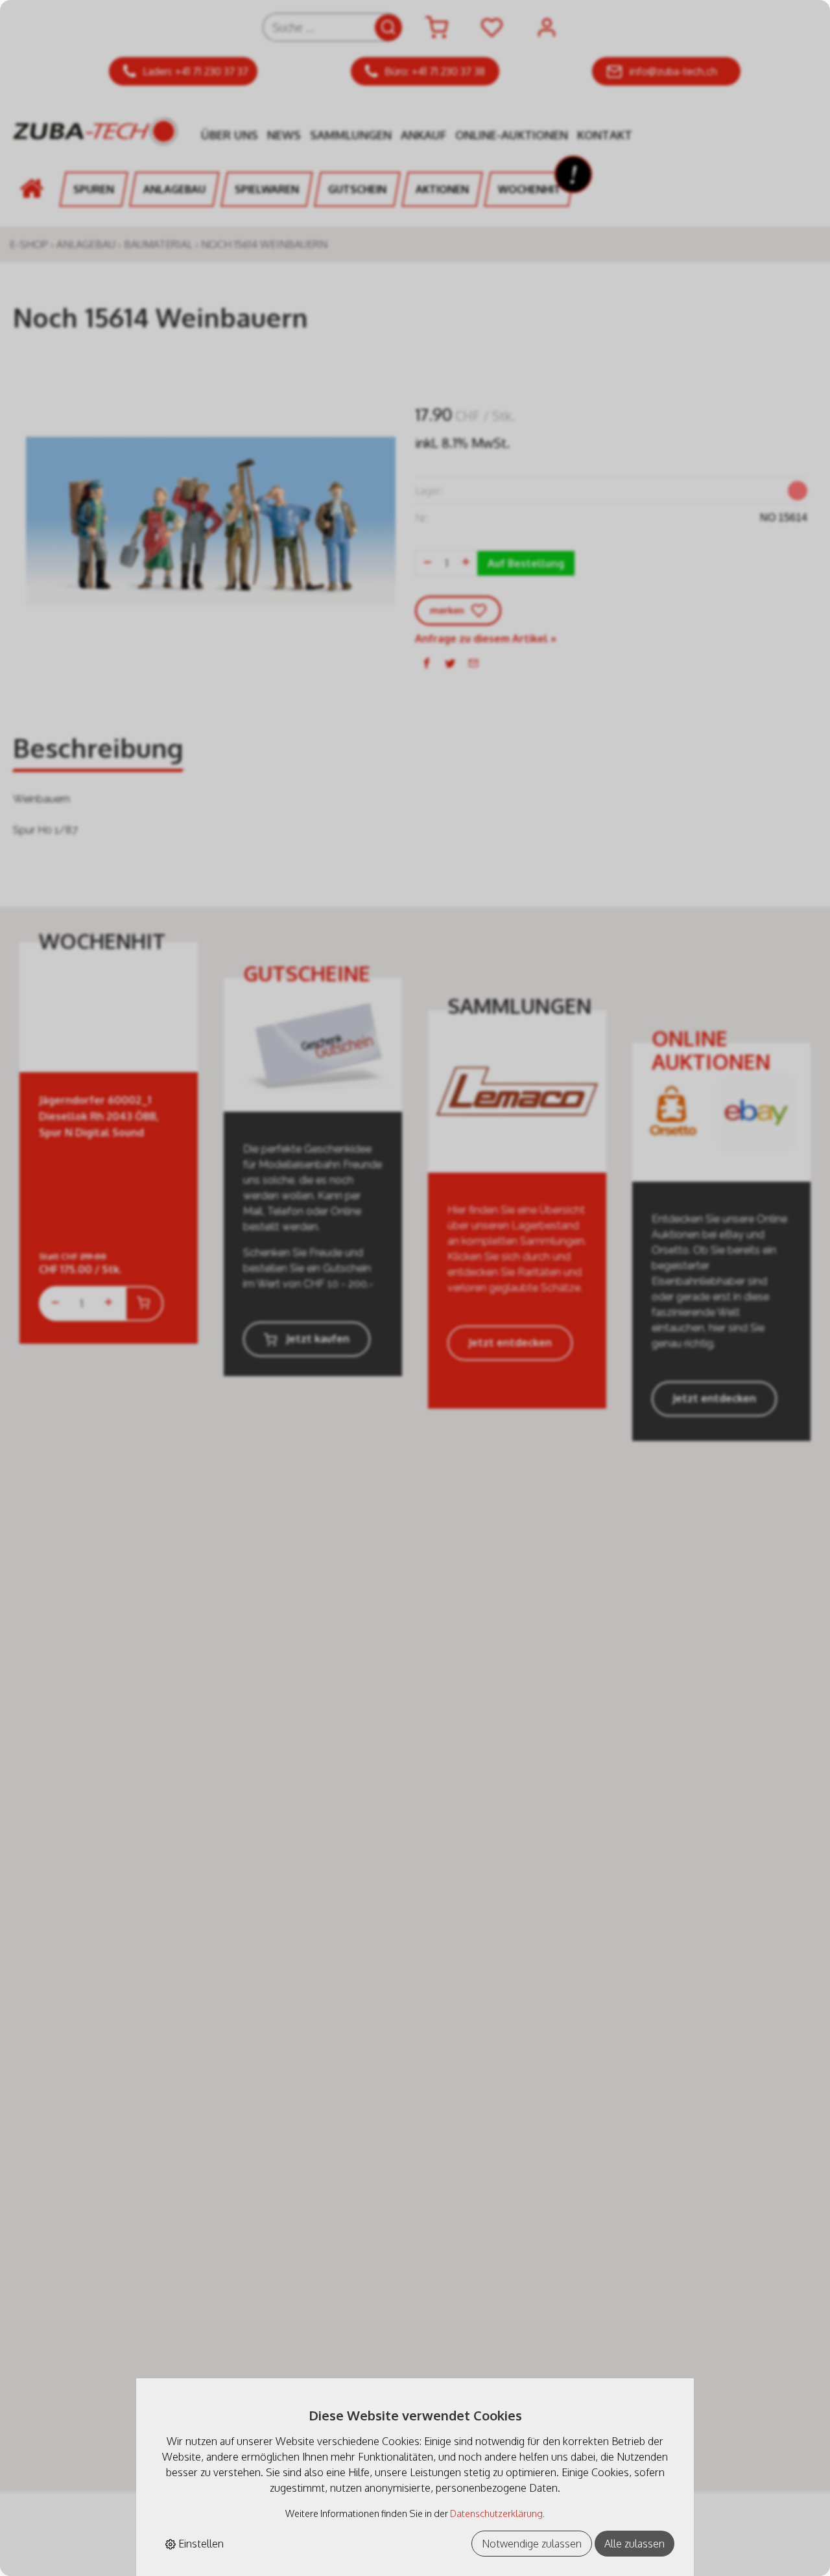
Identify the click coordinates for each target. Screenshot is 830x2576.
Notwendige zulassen (532, 2544)
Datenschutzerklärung (496, 2513)
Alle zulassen (634, 2544)
